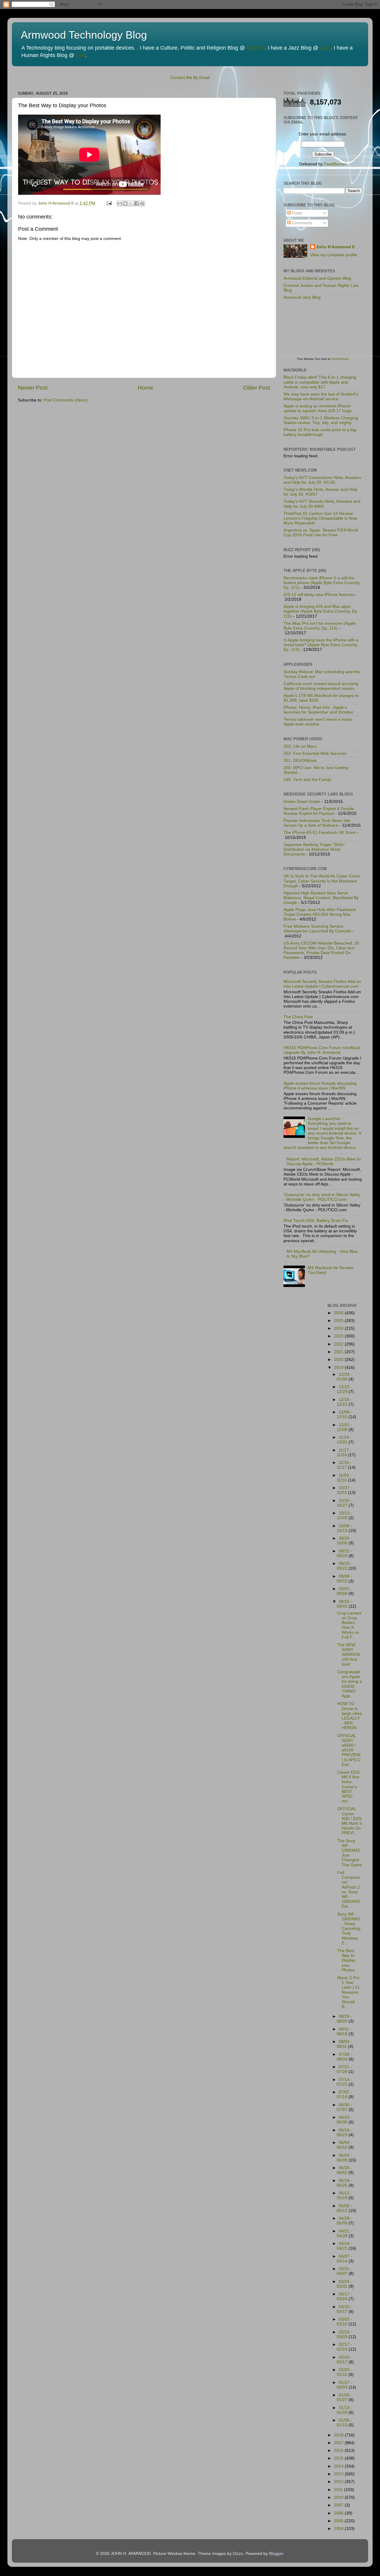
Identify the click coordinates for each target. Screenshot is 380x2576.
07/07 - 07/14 (344, 2095)
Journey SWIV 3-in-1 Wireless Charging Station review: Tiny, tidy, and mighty (321, 420)
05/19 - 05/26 (344, 2183)
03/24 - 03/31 (344, 2284)
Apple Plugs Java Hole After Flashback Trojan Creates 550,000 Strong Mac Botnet (320, 914)
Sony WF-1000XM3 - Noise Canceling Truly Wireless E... (349, 1929)
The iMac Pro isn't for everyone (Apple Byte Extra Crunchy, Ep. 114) (320, 626)
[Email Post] (109, 203)
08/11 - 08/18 (344, 2032)
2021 (339, 1352)
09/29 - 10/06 (344, 1541)
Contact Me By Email (190, 78)
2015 (339, 2458)
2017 (339, 2443)
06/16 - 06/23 (344, 2133)
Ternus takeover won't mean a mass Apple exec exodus (318, 722)
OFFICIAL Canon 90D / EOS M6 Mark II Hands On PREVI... (350, 1821)
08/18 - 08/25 (344, 2019)
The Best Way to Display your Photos (346, 1960)
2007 (339, 2505)
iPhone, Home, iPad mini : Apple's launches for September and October (318, 710)
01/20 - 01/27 (344, 2397)
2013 (339, 2474)
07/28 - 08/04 (344, 2057)
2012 (339, 2482)
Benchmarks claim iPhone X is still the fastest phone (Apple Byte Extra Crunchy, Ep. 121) (322, 583)
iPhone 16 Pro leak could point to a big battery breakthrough (320, 432)
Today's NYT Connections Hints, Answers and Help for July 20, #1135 (322, 480)
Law (80, 55)
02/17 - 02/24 (344, 2347)
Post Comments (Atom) (66, 400)
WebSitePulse (340, 359)
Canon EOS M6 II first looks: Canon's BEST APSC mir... (348, 1787)
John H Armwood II (335, 247)
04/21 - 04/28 (344, 2233)
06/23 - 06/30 (344, 2120)
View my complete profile (334, 255)
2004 (339, 2529)
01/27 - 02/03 (344, 2385)
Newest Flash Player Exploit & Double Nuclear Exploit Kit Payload (319, 811)
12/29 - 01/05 (344, 1377)
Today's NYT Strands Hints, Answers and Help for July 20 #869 (322, 504)
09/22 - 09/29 (344, 1553)
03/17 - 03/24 (344, 2296)
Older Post (257, 388)
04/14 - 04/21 (344, 2246)
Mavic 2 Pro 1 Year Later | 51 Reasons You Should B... (349, 1992)
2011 (339, 2490)
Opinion (256, 48)
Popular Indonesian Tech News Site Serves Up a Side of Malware (317, 823)
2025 (339, 1321)
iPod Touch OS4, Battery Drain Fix (316, 1221)
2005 (339, 2521)
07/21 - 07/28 (344, 2069)
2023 (339, 1336)
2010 (339, 2497)
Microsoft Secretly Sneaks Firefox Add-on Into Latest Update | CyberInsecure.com (322, 984)
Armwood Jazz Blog (302, 297)
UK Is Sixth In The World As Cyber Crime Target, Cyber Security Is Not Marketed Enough (322, 881)
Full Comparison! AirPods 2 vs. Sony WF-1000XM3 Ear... (349, 1889)
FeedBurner (335, 164)
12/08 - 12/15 (344, 1414)
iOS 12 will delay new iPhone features (319, 595)
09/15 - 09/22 (344, 1566)
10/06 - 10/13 (344, 1528)
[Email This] (120, 203)
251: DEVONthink (300, 761)
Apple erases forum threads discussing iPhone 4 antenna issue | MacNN (320, 1086)
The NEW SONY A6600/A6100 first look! (349, 1655)
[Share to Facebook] (137, 203)
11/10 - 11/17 (344, 1465)
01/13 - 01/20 (344, 2410)
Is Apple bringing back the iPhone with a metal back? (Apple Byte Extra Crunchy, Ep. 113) (321, 645)
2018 (339, 2435)
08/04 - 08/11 (344, 2044)
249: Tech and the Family (307, 780)
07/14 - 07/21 (344, 2082)
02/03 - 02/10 (344, 2372)
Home (145, 388)
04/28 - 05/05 (344, 2221)
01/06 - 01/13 (344, 2423)
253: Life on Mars (300, 746)
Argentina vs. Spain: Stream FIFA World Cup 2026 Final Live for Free (321, 533)
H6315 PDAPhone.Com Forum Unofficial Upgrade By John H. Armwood (322, 1050)
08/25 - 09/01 (344, 1604)
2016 (339, 2451)
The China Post (298, 1017)
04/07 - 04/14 (344, 2259)
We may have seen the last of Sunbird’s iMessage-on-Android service (321, 397)
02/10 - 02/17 (344, 2360)
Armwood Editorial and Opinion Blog (317, 278)
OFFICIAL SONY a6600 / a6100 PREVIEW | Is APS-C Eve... (349, 1750)
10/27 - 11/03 (344, 1490)
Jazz (325, 48)
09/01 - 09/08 (344, 1591)
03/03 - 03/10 (344, 2322)
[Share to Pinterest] (142, 203)
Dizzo (238, 2554)
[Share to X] (131, 203)
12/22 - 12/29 (344, 1389)
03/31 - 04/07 (344, 2271)
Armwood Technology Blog (84, 35)
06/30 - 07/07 (344, 2107)
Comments (301, 223)
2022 (339, 1344)
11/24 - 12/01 (344, 1440)
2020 (339, 1360)
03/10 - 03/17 (344, 2309)
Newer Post (33, 388)
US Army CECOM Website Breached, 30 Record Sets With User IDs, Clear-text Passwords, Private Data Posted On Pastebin (321, 951)
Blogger (276, 2554)
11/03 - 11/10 (344, 1478)
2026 (339, 1313)
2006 (339, 2513)
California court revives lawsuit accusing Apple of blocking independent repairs (321, 686)
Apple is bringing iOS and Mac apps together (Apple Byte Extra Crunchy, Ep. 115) (321, 611)
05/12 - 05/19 (344, 2195)
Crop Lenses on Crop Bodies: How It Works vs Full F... (349, 1625)
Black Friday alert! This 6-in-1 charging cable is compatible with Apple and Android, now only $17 (320, 382)
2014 (339, 2466)
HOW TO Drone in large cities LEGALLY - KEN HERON (350, 1716)
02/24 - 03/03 (344, 2334)
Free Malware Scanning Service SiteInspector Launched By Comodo (317, 929)
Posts (296, 213)
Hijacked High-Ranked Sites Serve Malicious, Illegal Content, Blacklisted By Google (321, 898)
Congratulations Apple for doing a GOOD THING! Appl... (350, 1684)
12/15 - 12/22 (344, 1402)
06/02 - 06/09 (344, 2158)
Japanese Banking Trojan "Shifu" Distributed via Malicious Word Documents (314, 849)
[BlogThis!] (125, 203)
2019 (339, 1368)
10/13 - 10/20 (344, 1515)
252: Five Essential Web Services (315, 753)
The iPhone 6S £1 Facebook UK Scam (320, 832)
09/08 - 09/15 (344, 1579)
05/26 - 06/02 (344, 2170)
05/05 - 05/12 (344, 2208)
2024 (339, 1328)
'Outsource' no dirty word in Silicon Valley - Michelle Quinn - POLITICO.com (322, 1197)
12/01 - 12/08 (344, 1427)
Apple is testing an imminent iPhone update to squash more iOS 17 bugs (318, 408)
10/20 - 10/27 (344, 1503)
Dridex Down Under (302, 802)
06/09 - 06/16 (344, 2145)
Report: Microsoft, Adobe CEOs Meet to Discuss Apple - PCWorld (324, 1162)
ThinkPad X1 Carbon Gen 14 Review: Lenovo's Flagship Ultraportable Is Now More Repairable (320, 518)
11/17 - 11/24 (344, 1453)
